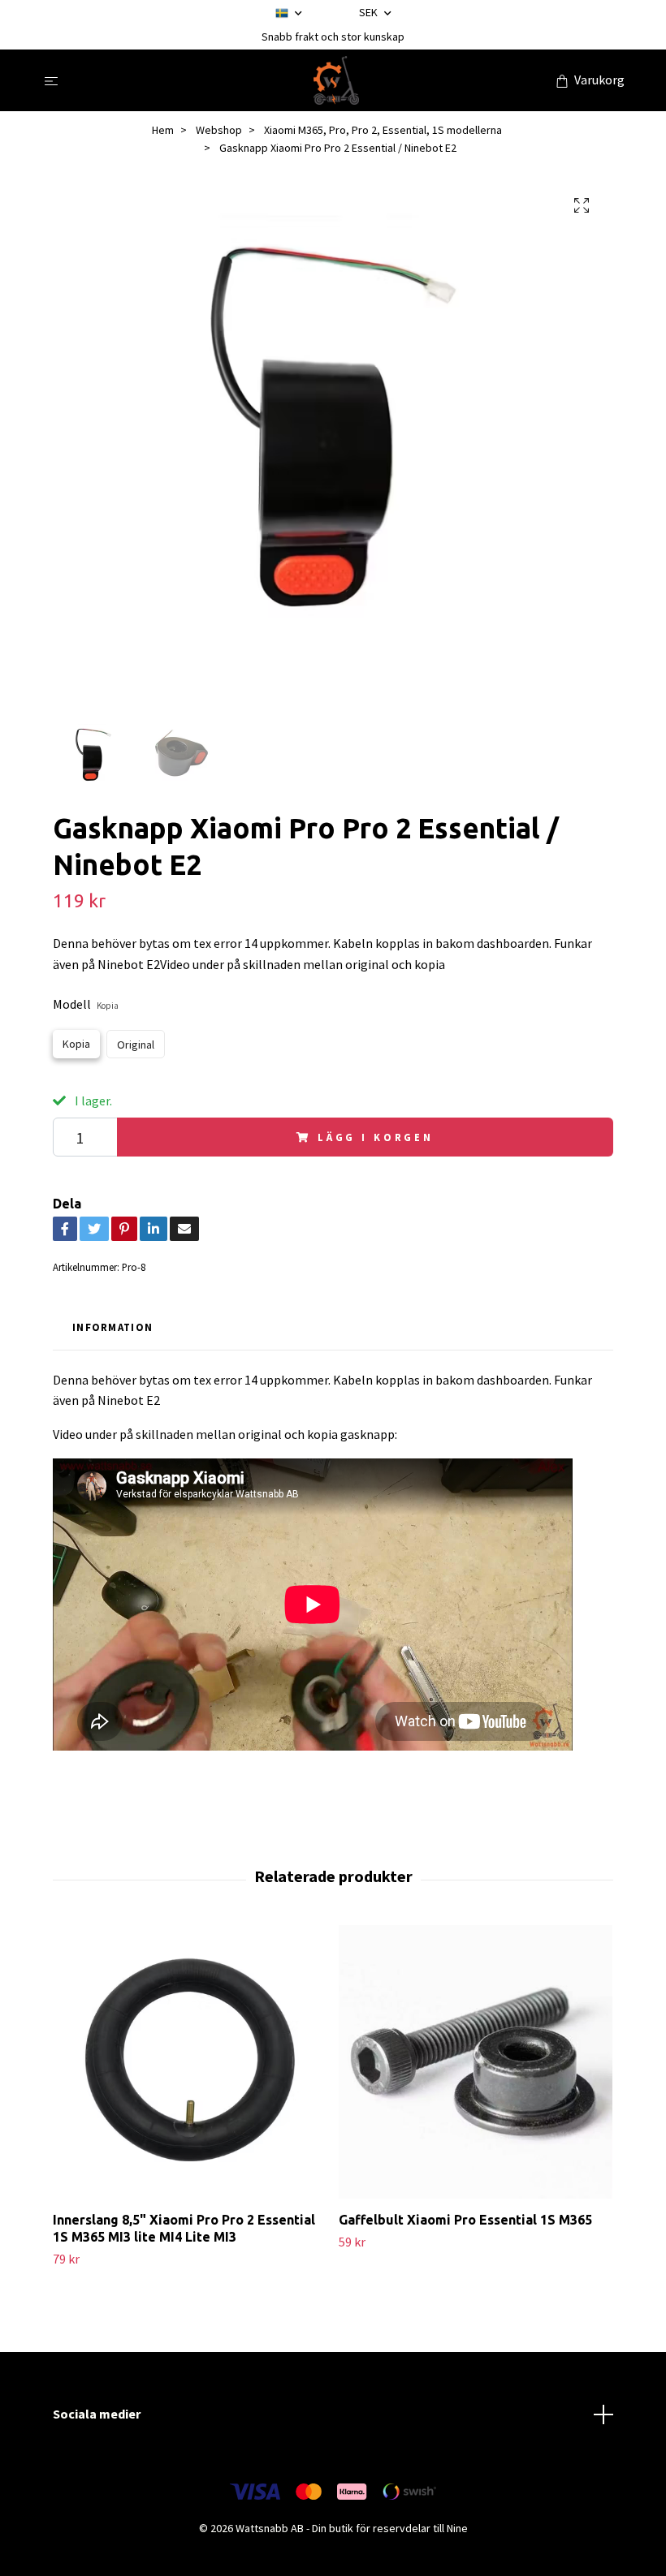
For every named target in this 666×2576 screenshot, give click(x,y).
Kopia (76, 1044)
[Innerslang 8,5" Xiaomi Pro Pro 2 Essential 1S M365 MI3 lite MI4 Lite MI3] (190, 2062)
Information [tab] (112, 1327)
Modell (86, 1004)
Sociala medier (97, 2414)
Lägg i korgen (376, 1137)
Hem (163, 130)
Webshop (219, 130)
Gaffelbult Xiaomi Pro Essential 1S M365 (465, 2220)
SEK (370, 12)
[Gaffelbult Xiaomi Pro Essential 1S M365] (476, 2062)
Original (136, 1045)
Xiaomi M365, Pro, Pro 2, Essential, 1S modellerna (383, 130)
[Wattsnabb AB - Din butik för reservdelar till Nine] (337, 80)
